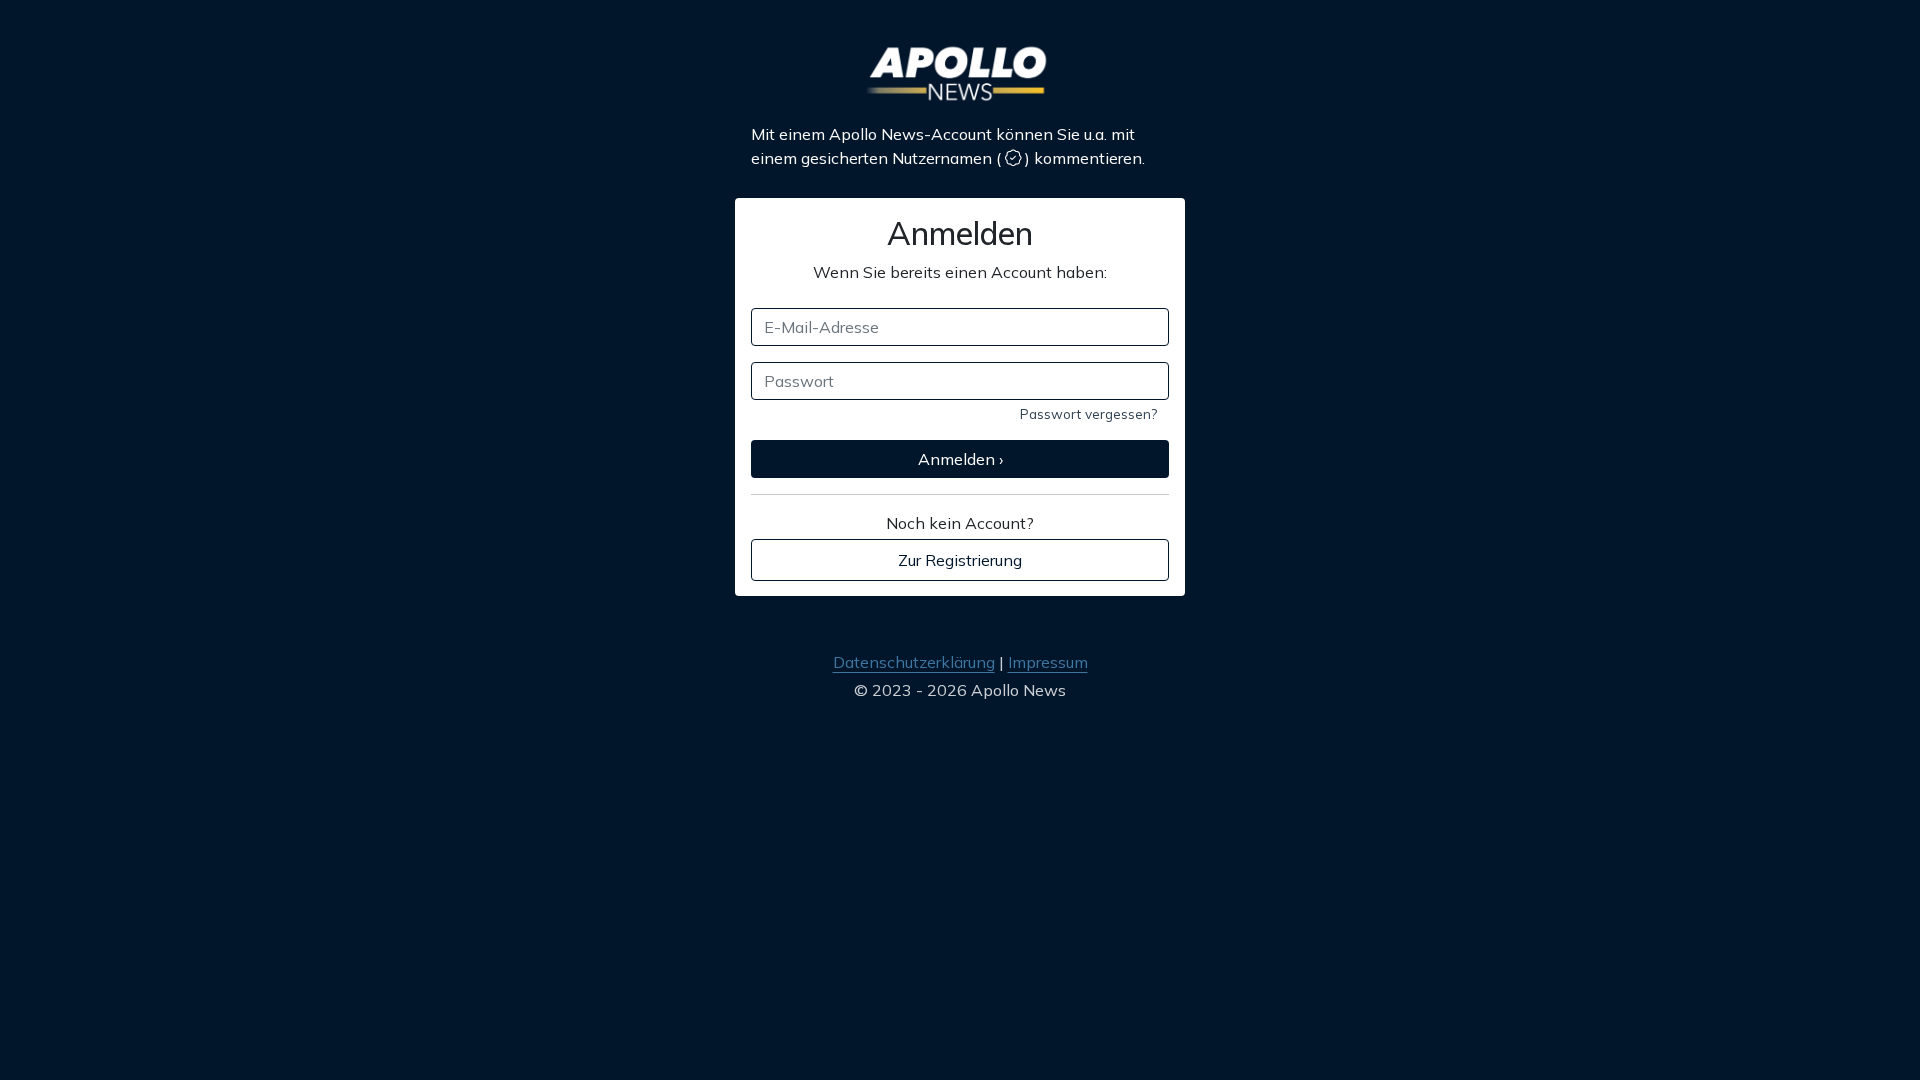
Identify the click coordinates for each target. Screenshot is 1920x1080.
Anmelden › (960, 459)
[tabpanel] (960, 375)
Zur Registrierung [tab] (960, 560)
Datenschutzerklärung (914, 662)
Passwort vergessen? (1088, 413)
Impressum (1048, 662)
